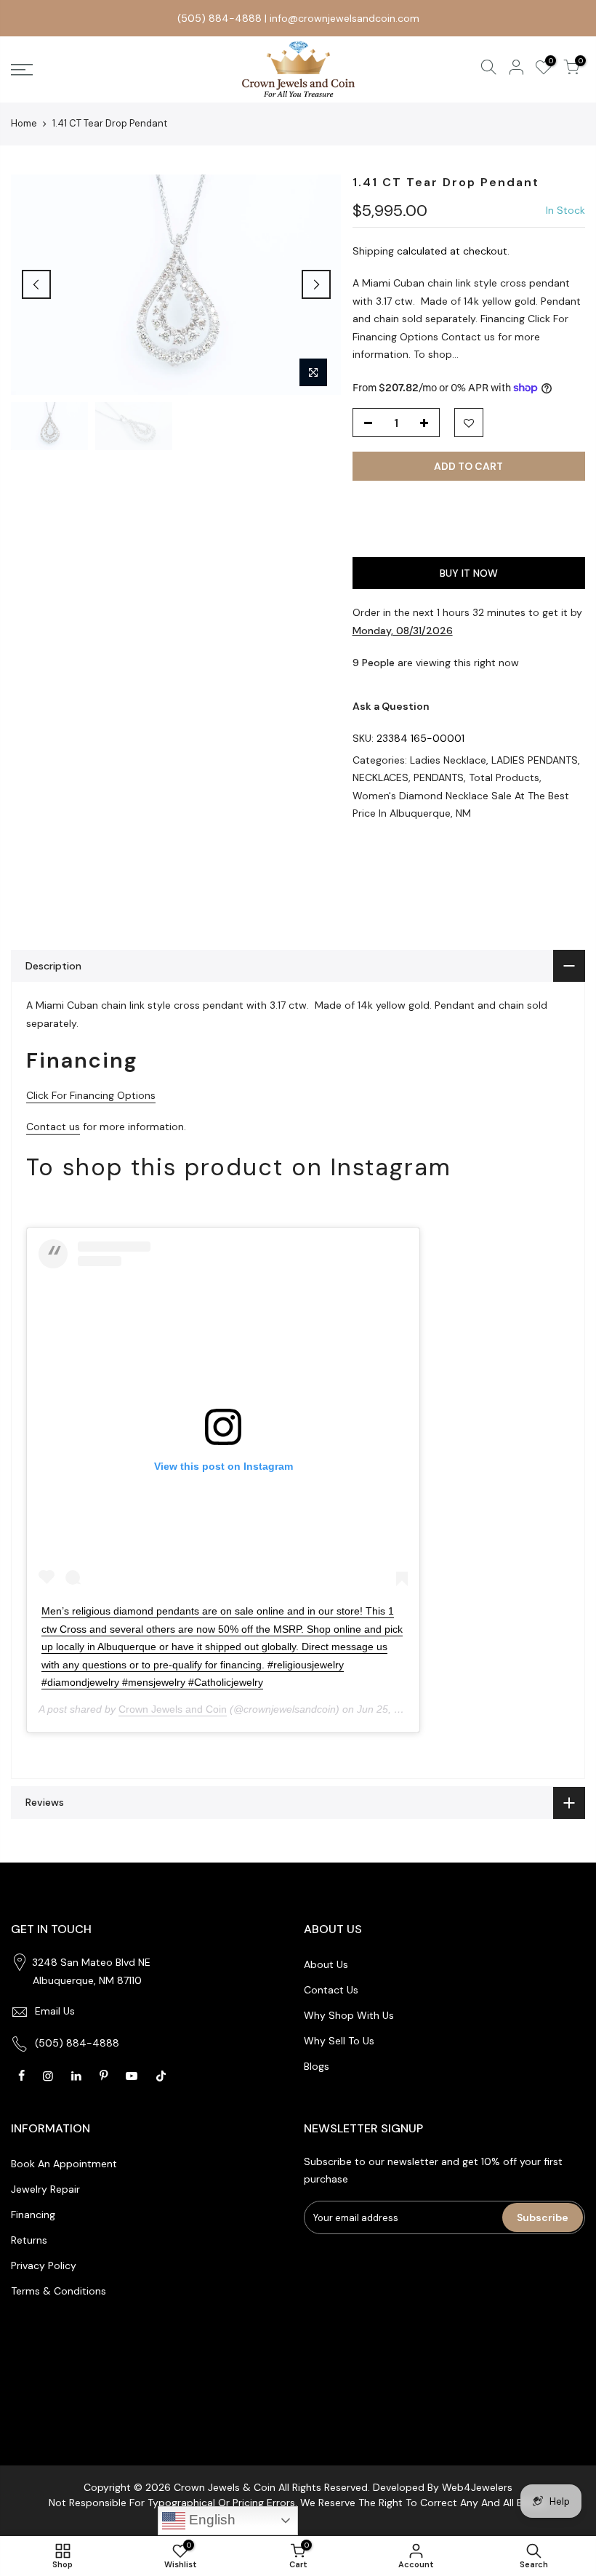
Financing (33, 2215)
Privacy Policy (44, 2265)
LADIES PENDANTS (535, 760)
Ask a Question (391, 706)
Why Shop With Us (349, 2015)
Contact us (53, 1127)
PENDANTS (439, 777)
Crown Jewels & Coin (225, 2487)
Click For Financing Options (91, 1095)
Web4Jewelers (477, 2487)
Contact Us (331, 1990)
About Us (326, 1964)
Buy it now (469, 573)
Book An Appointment (64, 2164)
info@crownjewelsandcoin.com (345, 18)
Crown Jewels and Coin (173, 1709)
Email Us (55, 2011)
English (210, 2520)
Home (24, 123)
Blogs (317, 2066)
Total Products (504, 777)
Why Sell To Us (339, 2041)
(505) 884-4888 (220, 18)
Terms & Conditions (59, 2291)
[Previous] (36, 284)
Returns (29, 2240)
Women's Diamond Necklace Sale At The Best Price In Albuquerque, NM (461, 805)
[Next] (316, 284)
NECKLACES (380, 777)
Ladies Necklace (448, 760)
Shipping (373, 251)
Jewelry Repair (45, 2189)
